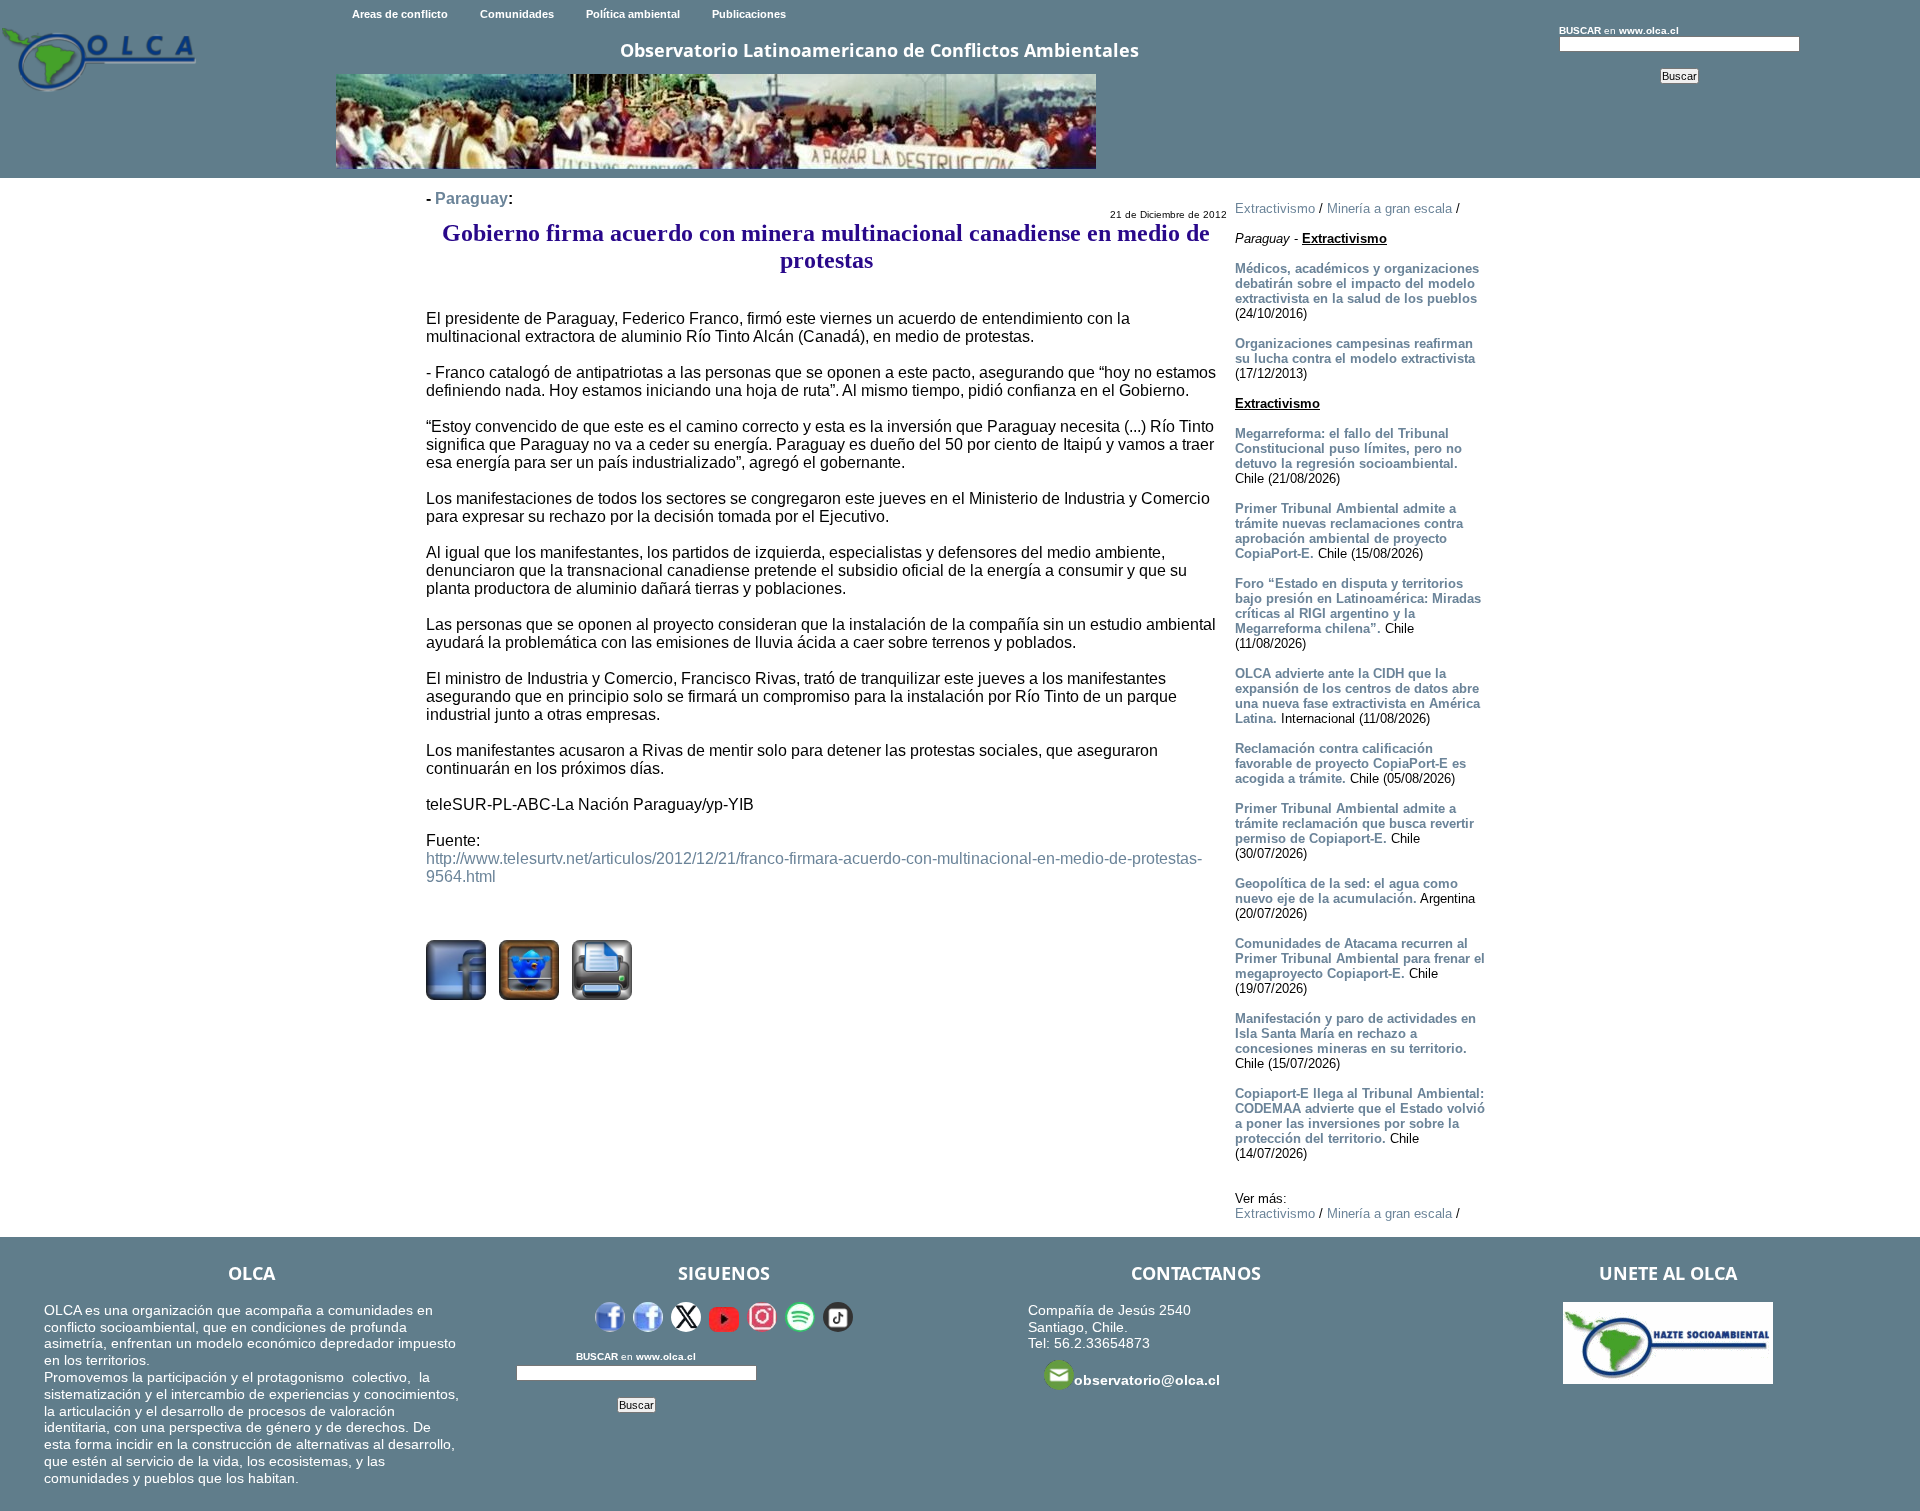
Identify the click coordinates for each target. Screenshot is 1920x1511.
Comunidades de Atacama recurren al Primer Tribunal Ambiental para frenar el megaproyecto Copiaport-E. (1360, 958)
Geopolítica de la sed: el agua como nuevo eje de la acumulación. (1346, 891)
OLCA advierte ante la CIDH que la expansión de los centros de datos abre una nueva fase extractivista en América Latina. (1357, 696)
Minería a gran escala (1389, 208)
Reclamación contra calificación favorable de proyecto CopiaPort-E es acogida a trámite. (1350, 763)
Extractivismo (1275, 208)
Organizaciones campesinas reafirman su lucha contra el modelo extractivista (1355, 351)
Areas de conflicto (400, 14)
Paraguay (471, 198)
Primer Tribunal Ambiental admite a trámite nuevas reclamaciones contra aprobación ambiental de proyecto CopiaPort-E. (1349, 531)
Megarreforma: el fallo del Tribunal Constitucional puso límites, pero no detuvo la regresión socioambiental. (1348, 448)
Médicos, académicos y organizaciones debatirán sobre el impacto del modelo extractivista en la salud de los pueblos (1357, 283)
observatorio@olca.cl (1147, 1380)
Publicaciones (749, 14)
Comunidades (517, 14)
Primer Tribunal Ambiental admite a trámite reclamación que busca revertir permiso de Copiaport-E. (1354, 823)
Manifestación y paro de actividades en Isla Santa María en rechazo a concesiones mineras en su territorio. (1355, 1033)
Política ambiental (633, 14)
